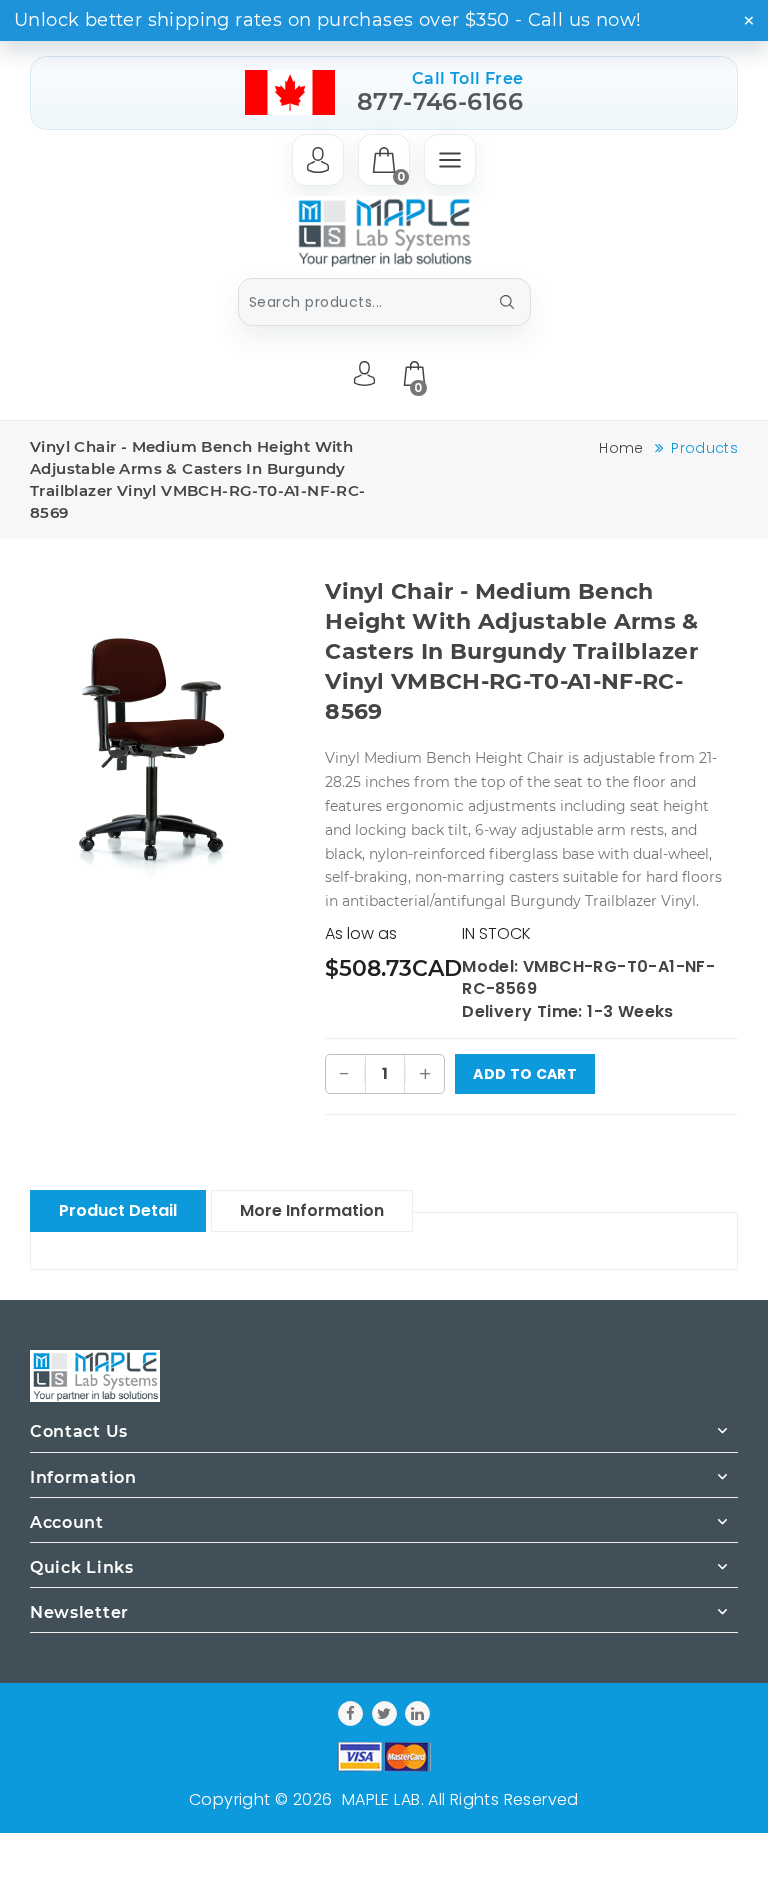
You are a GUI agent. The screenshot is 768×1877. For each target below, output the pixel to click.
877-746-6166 (440, 101)
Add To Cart (525, 1074)
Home (621, 448)
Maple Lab (381, 1799)
